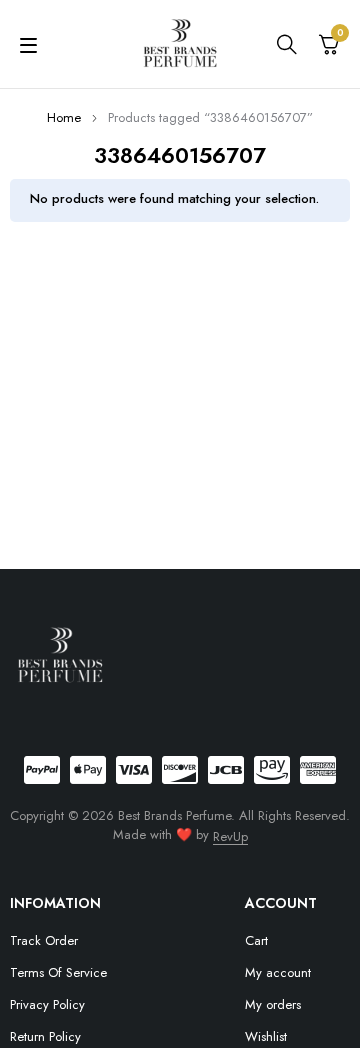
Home (64, 117)
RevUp (230, 836)
